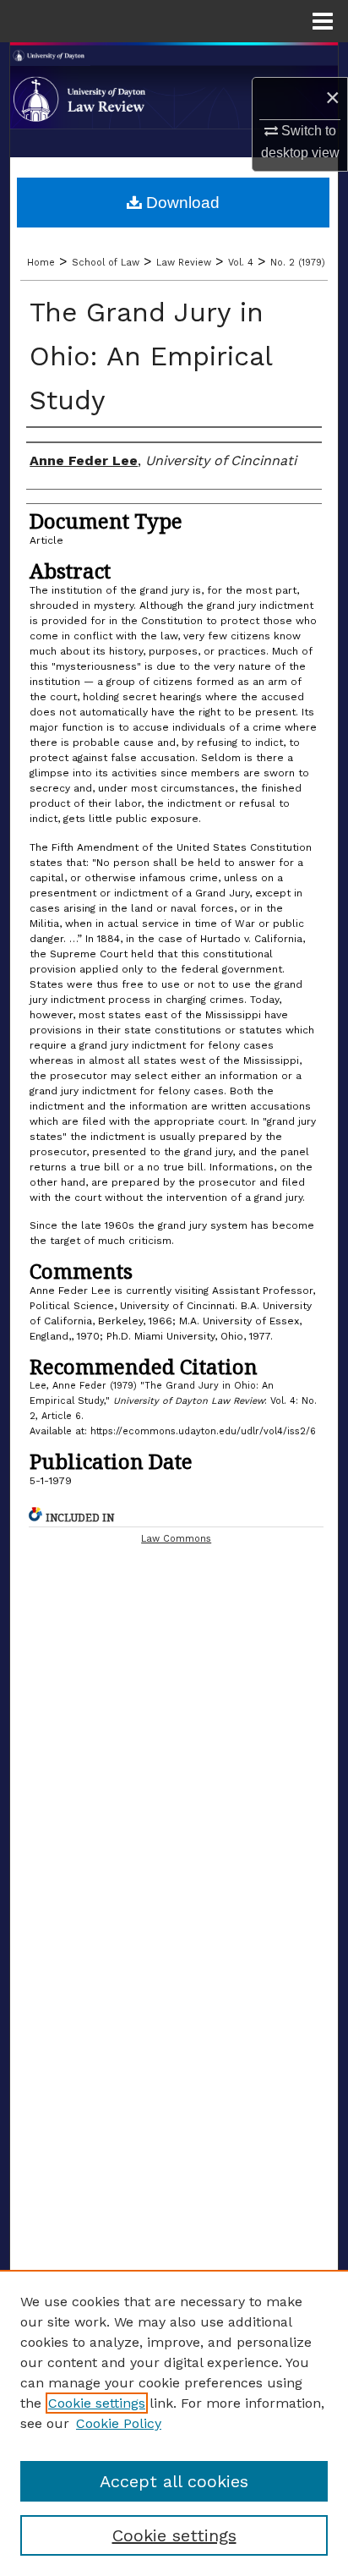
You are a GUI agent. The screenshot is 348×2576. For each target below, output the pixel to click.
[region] (174, 2423)
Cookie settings (97, 2403)
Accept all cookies (174, 2481)
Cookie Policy (119, 2423)
